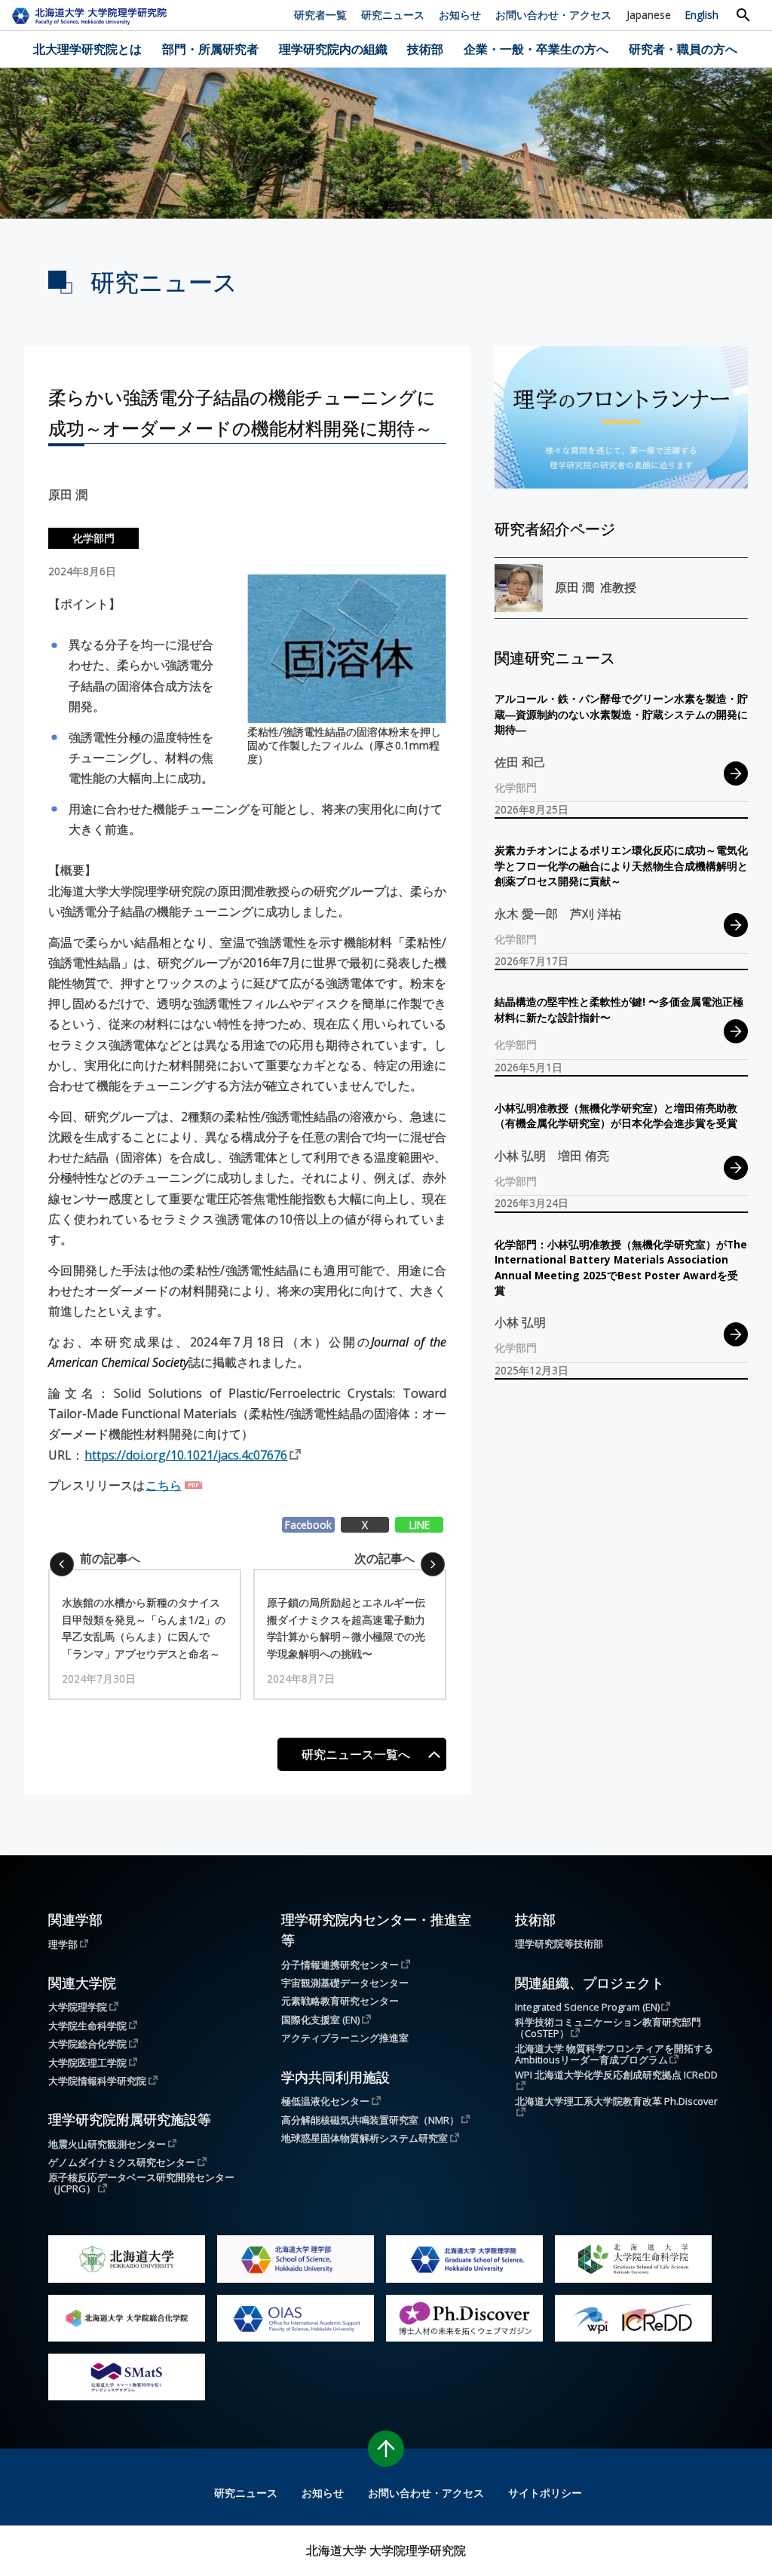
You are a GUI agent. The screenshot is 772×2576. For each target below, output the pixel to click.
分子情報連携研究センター (340, 1964)
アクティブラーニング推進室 (345, 2038)
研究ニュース (393, 15)
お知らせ (460, 15)
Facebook (308, 1525)
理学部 (63, 1944)
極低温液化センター (325, 2101)
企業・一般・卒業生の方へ (536, 49)
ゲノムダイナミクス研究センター (122, 2162)
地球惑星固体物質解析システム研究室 (365, 2138)
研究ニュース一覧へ (356, 1754)
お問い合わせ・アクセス (553, 15)
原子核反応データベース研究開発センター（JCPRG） (141, 2183)
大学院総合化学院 (87, 2043)
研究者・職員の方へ (683, 49)
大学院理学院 (78, 2006)
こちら (164, 1485)
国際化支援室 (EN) (320, 2019)
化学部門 (93, 538)
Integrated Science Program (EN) (587, 2006)
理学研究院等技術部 (559, 1944)
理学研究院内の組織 (333, 49)
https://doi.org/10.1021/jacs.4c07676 (186, 1455)
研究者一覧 (320, 15)
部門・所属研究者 (210, 49)
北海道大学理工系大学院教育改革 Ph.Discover (616, 2102)
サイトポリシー (545, 2493)
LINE (420, 1525)
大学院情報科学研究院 (97, 2080)
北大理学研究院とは (87, 49)
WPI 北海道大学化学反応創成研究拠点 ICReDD (616, 2076)
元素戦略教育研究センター (340, 2001)
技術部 (425, 49)
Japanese (649, 15)
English (702, 15)
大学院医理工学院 (87, 2062)
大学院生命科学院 (87, 2025)
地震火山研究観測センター (107, 2144)
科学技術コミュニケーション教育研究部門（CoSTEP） (608, 2028)
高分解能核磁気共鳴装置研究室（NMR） (370, 2120)
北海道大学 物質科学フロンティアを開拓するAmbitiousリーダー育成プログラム (614, 2054)
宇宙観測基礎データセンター (345, 1983)
